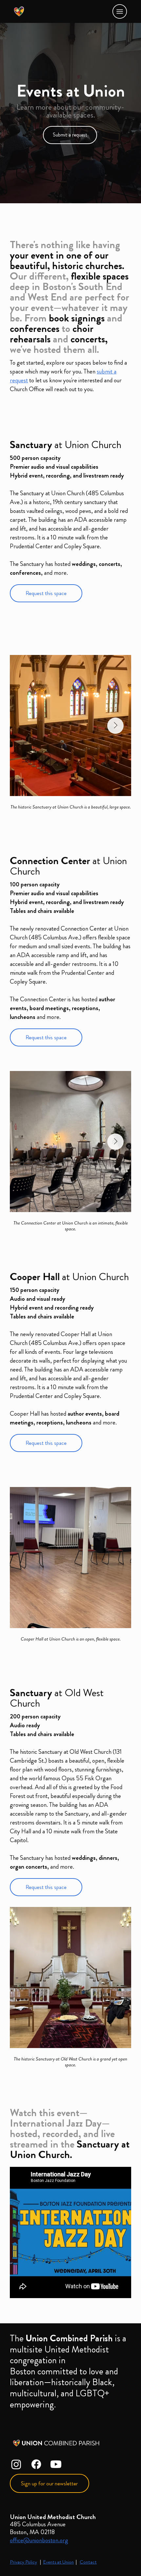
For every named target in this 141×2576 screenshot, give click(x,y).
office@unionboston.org (39, 2540)
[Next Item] (115, 726)
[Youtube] (56, 2464)
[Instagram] (16, 2464)
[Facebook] (36, 2464)
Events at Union (58, 2562)
